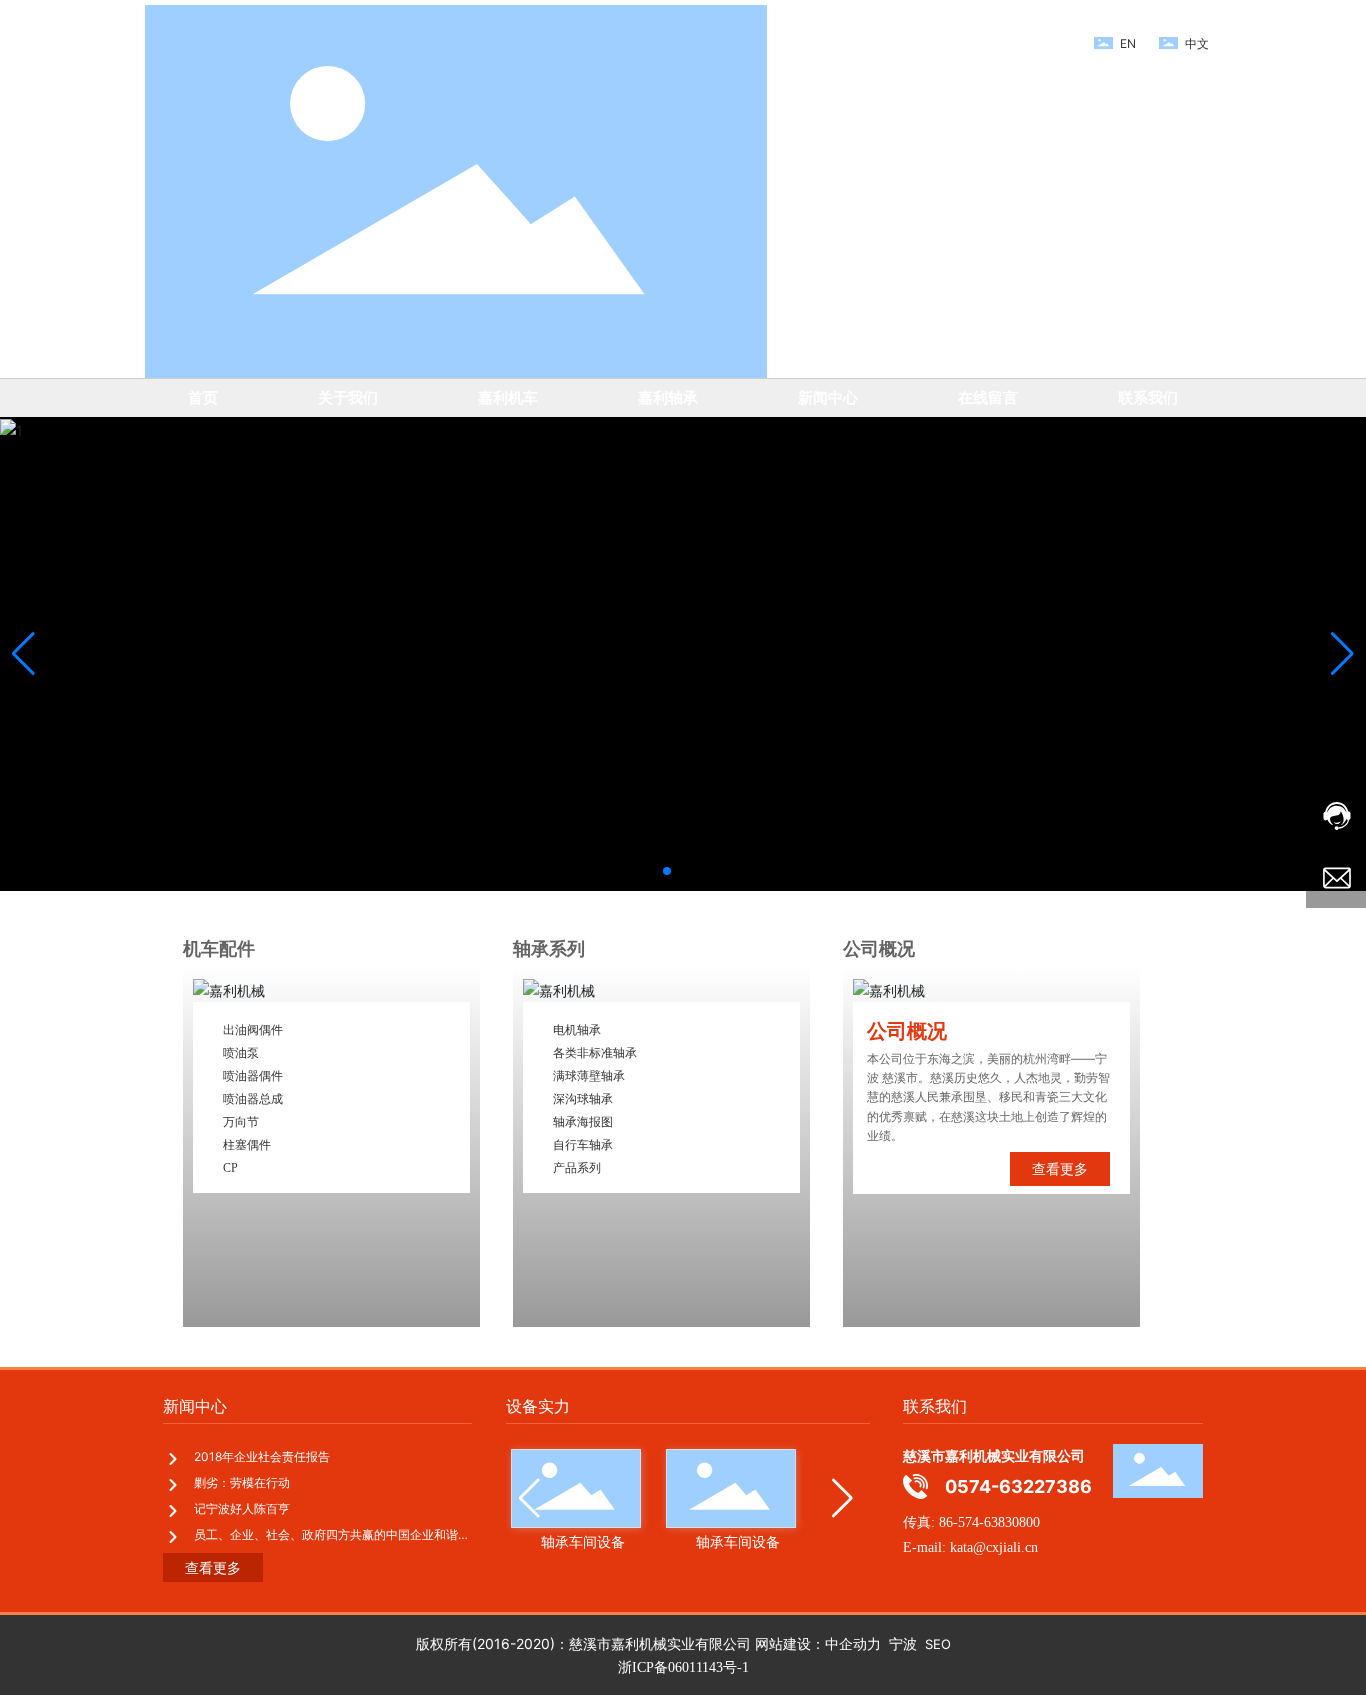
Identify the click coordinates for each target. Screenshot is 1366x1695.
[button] (667, 871)
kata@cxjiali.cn (992, 1547)
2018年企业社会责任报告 (262, 1456)
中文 (1197, 43)
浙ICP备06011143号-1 (683, 1667)
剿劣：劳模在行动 (242, 1482)
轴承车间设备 (614, 1541)
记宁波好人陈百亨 (242, 1508)
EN (1128, 43)
